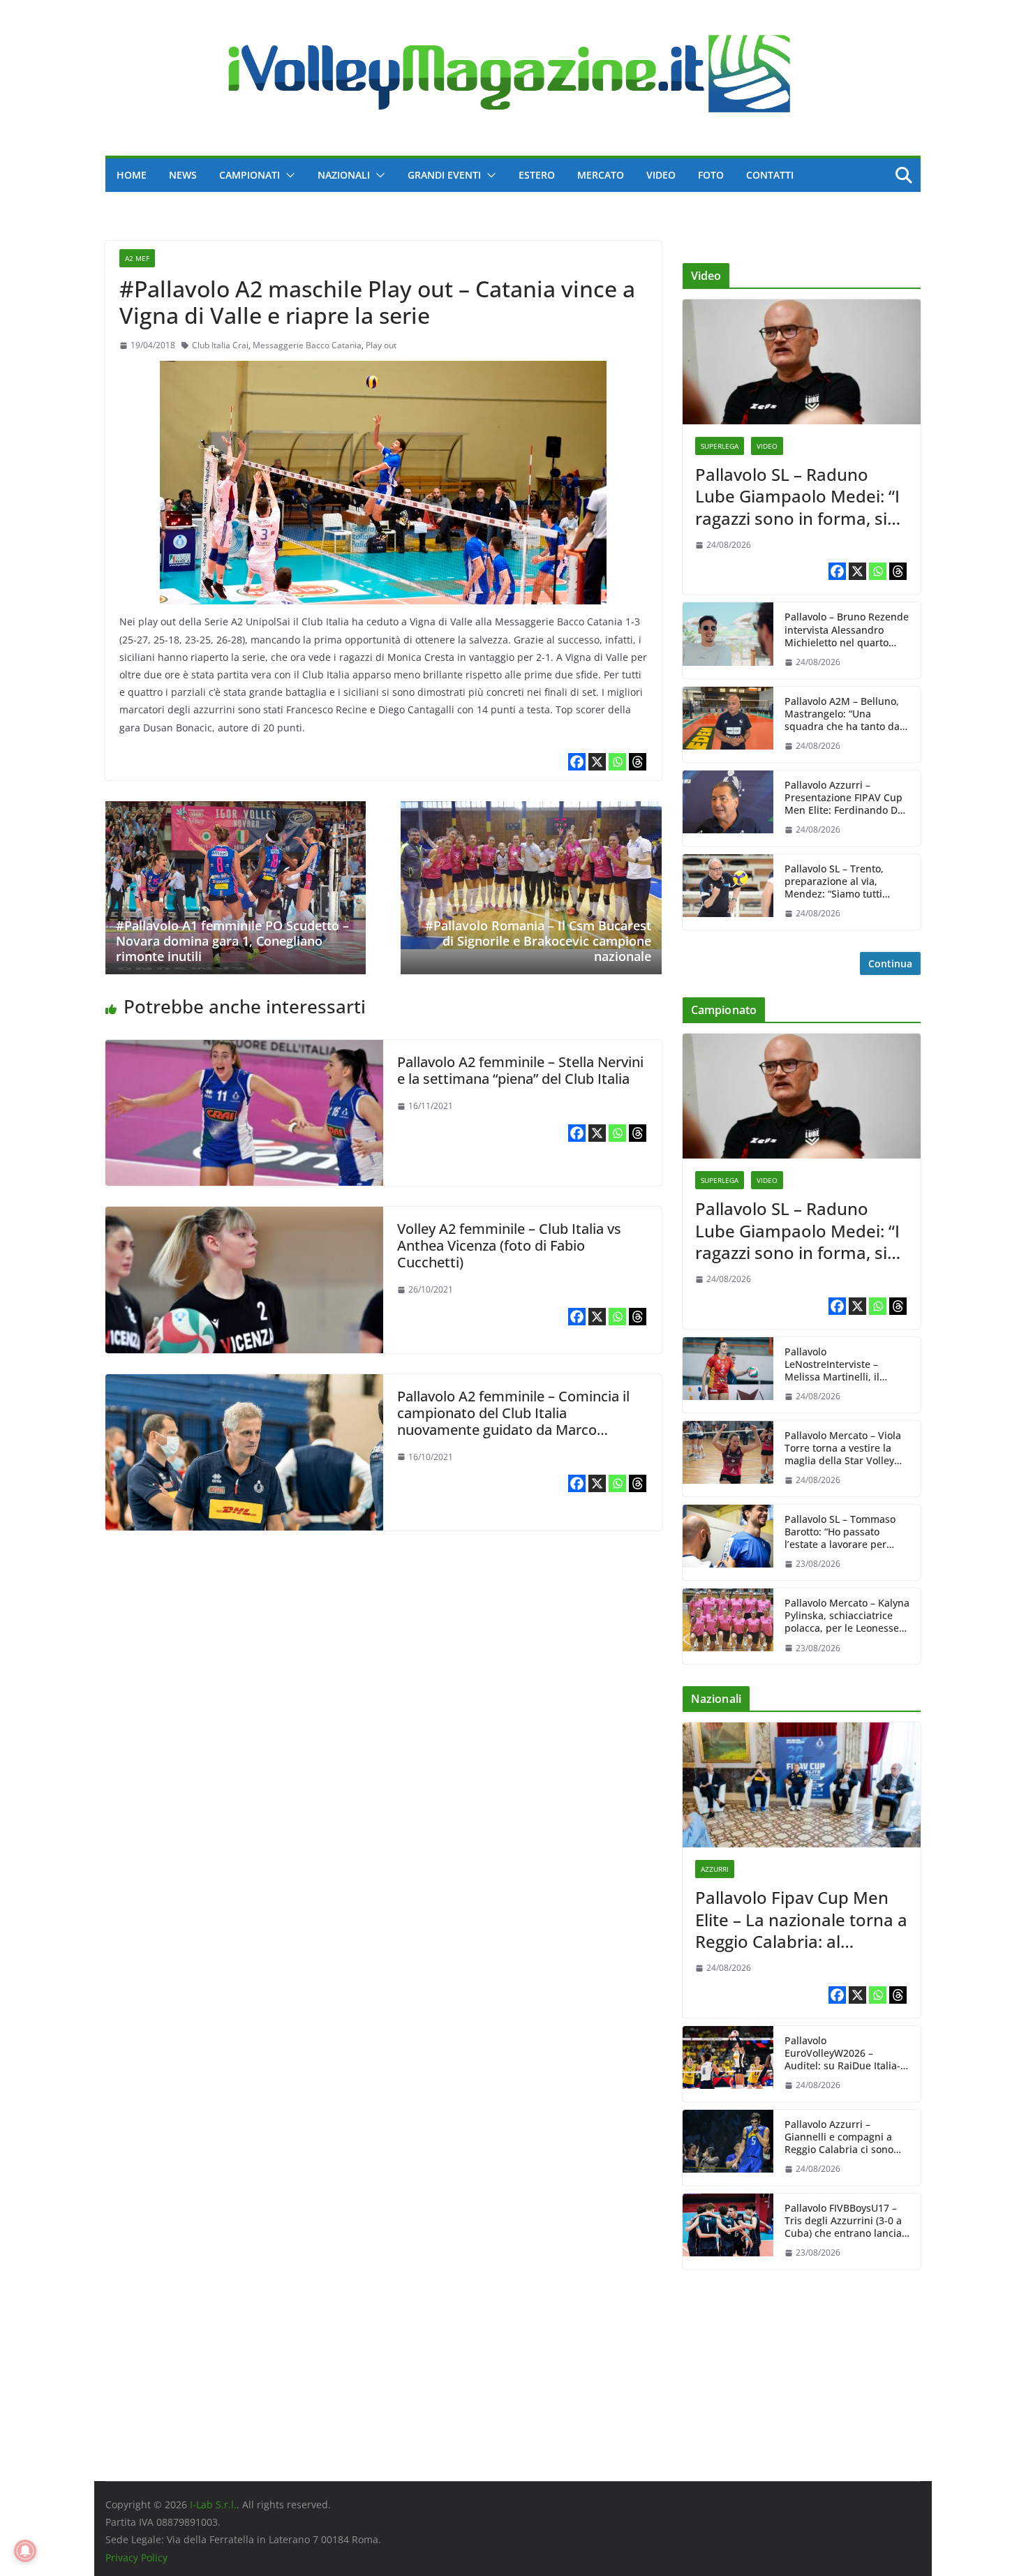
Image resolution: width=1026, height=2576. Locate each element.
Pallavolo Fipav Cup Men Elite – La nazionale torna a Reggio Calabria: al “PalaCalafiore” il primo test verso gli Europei (801, 1919)
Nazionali (344, 175)
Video (661, 175)
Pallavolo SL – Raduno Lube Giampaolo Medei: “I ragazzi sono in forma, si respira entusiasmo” (797, 496)
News (183, 175)
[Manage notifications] (25, 2551)
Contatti (770, 175)
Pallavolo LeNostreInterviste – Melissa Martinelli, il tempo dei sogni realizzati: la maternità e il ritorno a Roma (846, 1365)
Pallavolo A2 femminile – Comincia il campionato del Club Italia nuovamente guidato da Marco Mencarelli (513, 1421)
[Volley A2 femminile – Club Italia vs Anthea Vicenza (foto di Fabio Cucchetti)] (244, 1216)
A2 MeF (137, 258)
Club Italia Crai (220, 345)
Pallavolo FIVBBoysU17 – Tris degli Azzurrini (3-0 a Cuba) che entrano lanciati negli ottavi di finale (846, 2221)
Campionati (250, 175)
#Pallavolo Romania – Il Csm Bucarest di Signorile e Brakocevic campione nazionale (538, 940)
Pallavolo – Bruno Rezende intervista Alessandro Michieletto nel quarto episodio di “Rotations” (847, 630)
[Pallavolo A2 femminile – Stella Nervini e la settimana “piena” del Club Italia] (244, 1050)
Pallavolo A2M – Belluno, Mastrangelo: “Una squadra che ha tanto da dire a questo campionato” (846, 714)
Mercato (601, 175)
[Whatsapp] (617, 762)
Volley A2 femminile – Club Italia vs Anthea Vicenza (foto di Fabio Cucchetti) (509, 1245)
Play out (381, 345)
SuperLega (720, 446)
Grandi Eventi (444, 175)
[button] (288, 175)
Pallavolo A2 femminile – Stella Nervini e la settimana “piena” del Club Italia (520, 1070)
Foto (711, 175)
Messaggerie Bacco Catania (307, 345)
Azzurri (715, 1869)
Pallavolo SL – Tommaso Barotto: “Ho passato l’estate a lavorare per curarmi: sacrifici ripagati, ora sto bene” (845, 1532)
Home (132, 175)
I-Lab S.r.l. (213, 2504)
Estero (537, 175)
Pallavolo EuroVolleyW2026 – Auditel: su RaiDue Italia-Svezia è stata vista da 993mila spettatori (842, 2054)
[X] (597, 762)
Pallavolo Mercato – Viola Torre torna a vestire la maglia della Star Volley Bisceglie (843, 1449)
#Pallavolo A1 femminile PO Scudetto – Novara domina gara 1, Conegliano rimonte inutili (232, 940)
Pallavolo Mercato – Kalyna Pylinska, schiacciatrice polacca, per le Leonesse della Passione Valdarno (847, 1616)
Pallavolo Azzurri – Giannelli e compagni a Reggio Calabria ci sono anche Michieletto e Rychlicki (839, 2137)
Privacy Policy (136, 2558)
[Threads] (638, 762)
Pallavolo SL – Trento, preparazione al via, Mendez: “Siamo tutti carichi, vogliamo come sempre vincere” (838, 882)
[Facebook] (577, 762)
